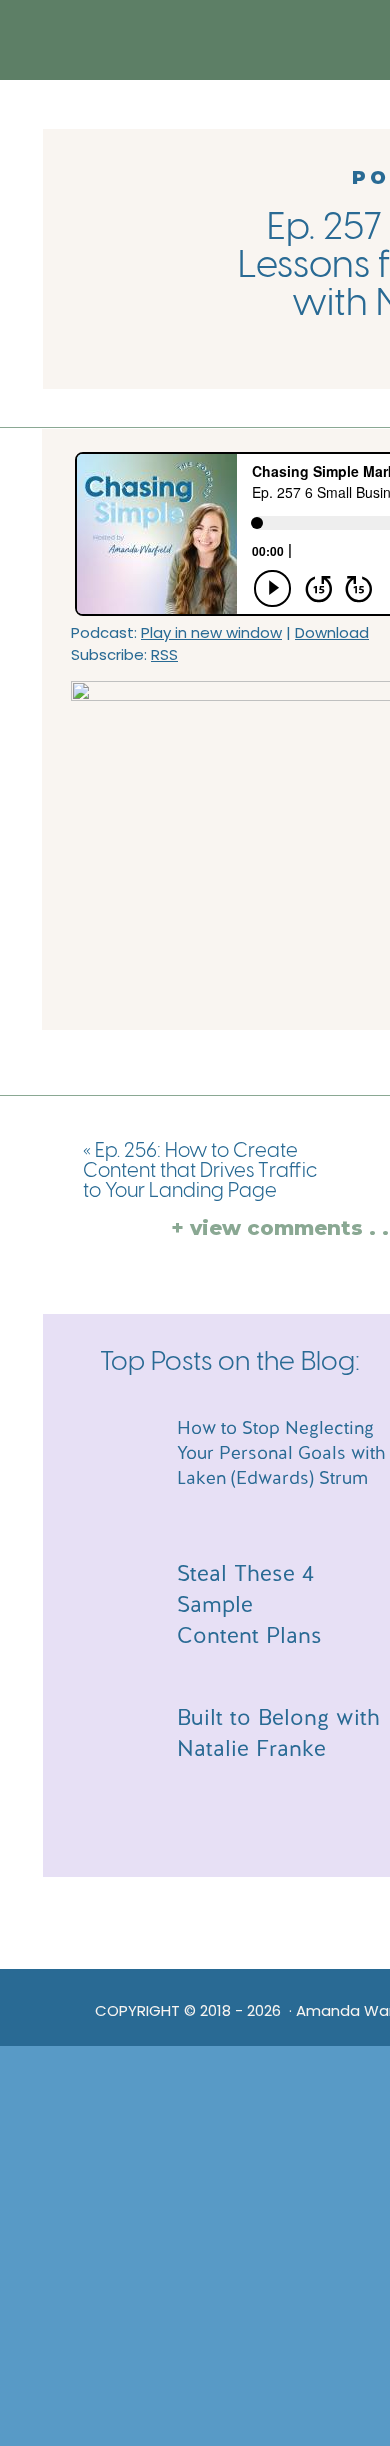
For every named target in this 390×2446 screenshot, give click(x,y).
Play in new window (211, 632)
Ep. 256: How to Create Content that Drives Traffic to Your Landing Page (200, 1171)
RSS (164, 654)
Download (332, 632)
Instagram (189, 1936)
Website (182, 1915)
